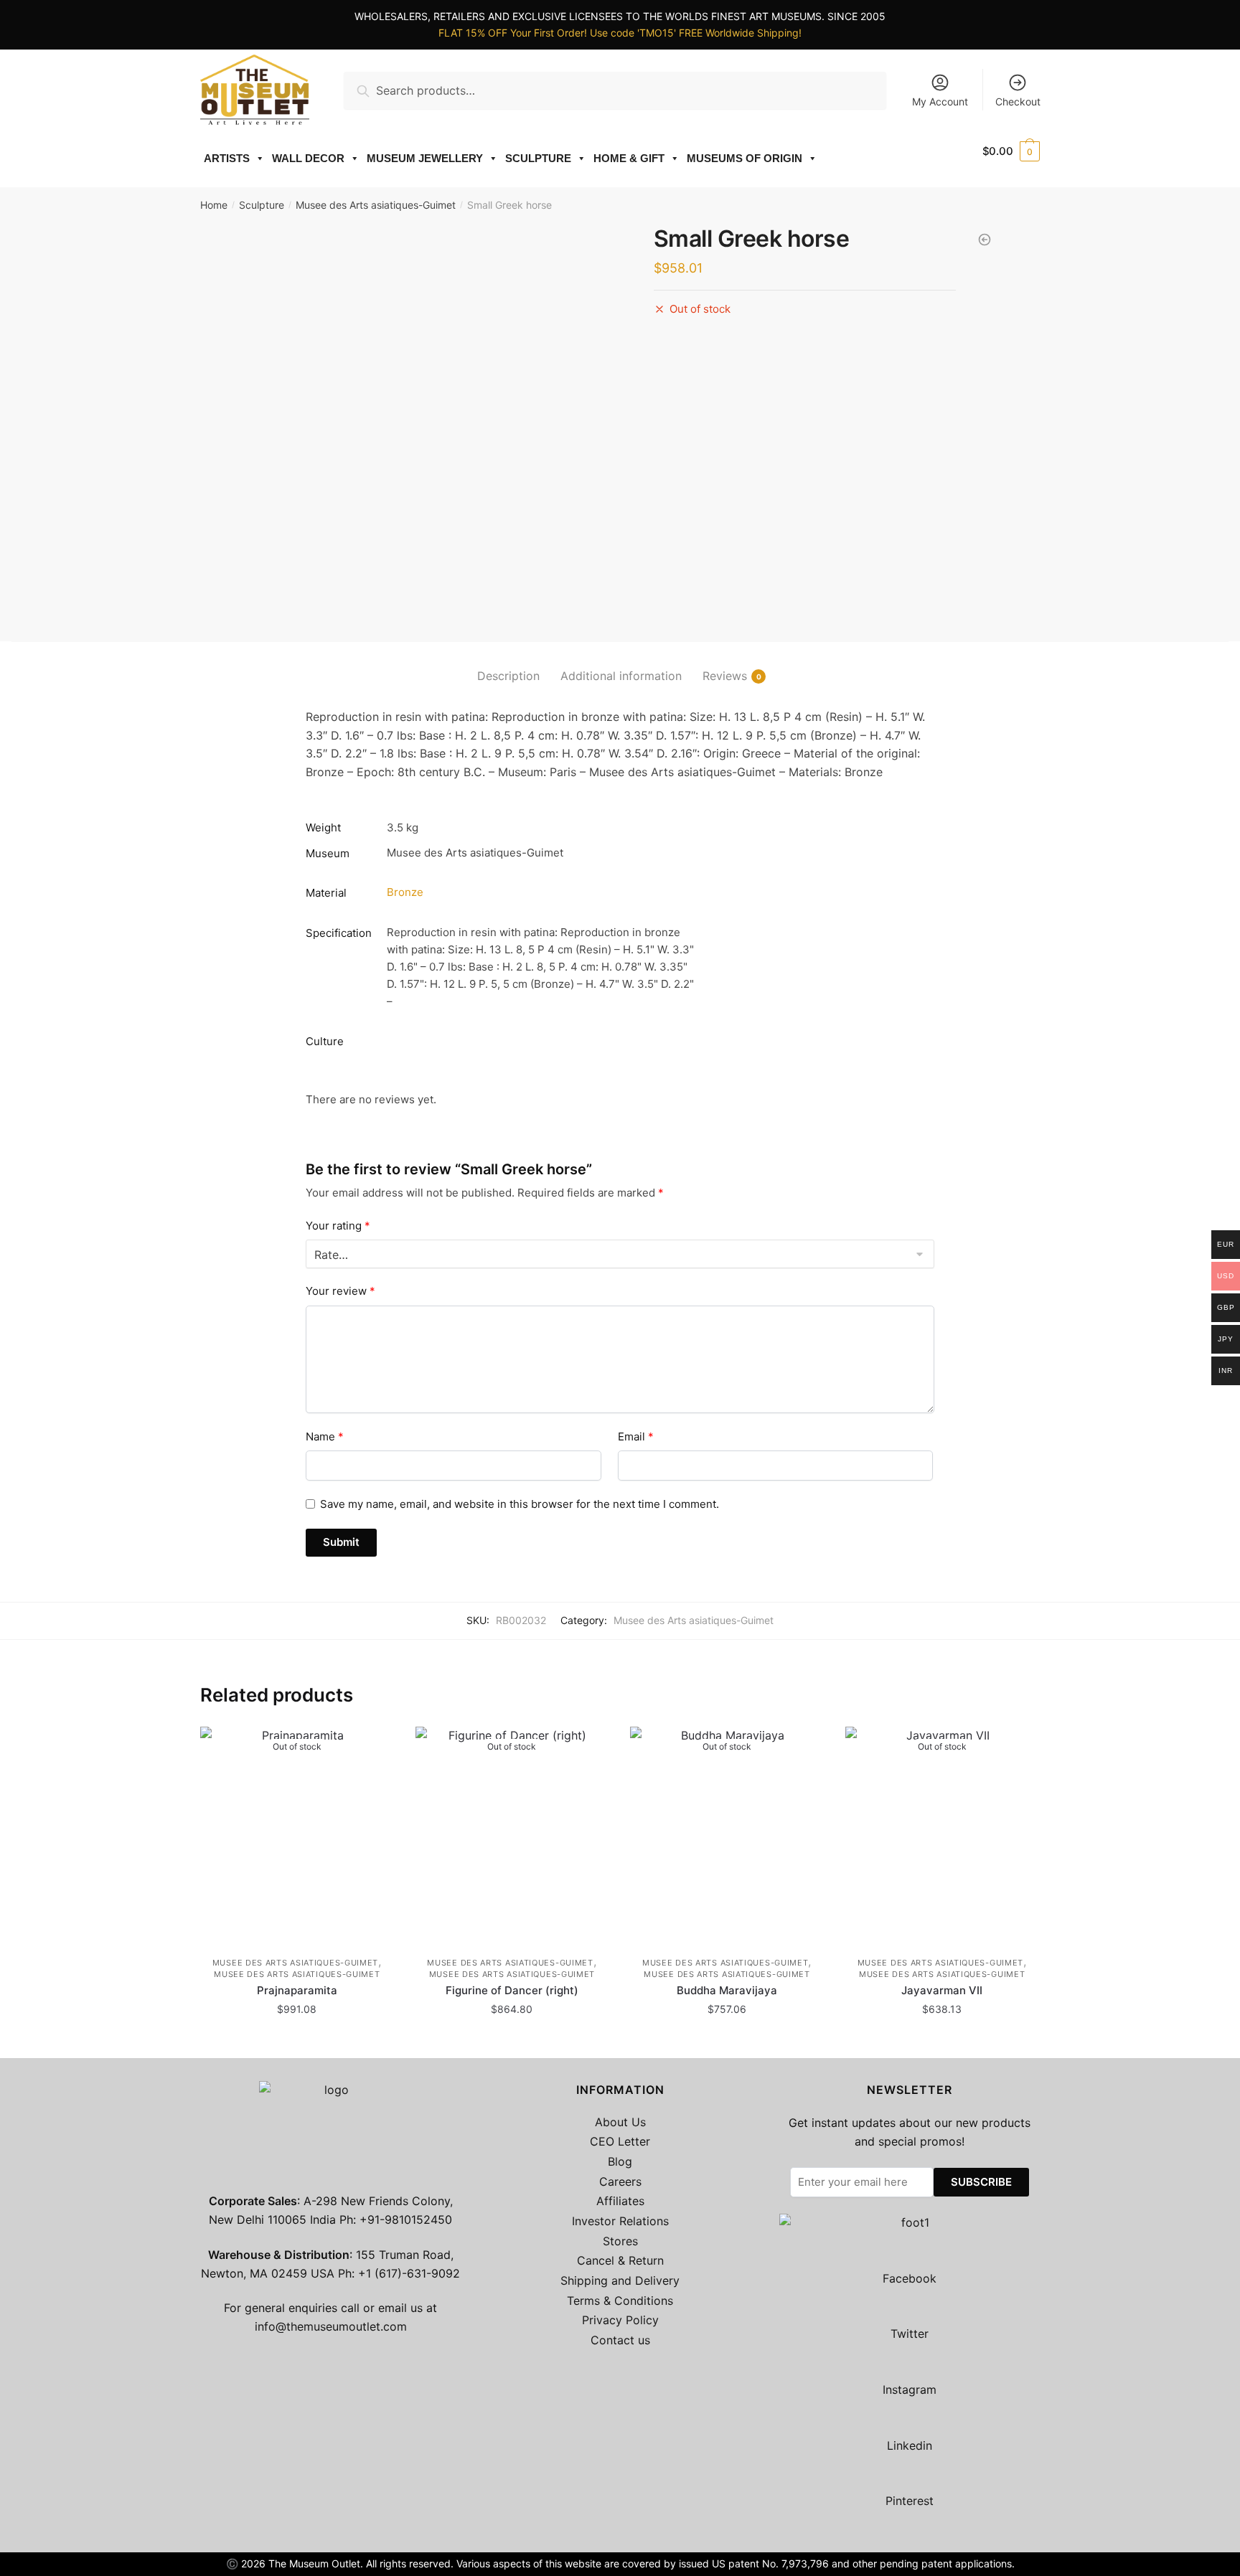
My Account (940, 102)
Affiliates (620, 2201)
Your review (340, 1291)
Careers (620, 2181)
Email (636, 1436)
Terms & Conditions (620, 2301)
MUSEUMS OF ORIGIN (745, 158)
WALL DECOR (308, 158)
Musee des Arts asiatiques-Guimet (376, 205)
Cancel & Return (620, 2260)
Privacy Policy (620, 2320)
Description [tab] (508, 676)
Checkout (1018, 102)
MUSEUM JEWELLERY (425, 158)
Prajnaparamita (297, 1990)
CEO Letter (620, 2141)
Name (325, 1436)
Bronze (405, 892)
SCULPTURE (538, 158)
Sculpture (262, 205)
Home (214, 205)
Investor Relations (620, 2221)
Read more (297, 2041)
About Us (620, 2122)
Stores (620, 2241)
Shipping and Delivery (620, 2280)
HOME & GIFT (629, 158)
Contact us (620, 2340)
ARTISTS (227, 158)
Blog (620, 2161)
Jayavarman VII (942, 1990)
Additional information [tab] (621, 676)
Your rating (338, 1226)
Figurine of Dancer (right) (512, 1990)
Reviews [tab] (725, 676)
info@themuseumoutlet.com (331, 2326)
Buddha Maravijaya (727, 1990)
